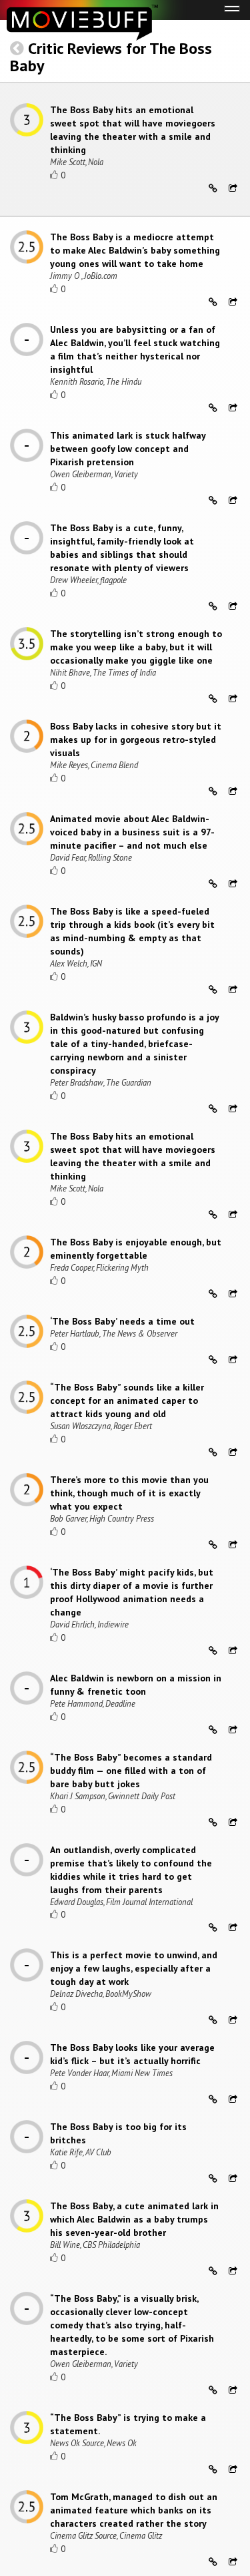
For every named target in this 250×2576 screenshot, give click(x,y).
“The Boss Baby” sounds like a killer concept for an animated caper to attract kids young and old (127, 1400)
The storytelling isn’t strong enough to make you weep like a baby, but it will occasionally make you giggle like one (136, 647)
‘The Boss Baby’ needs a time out (122, 1321)
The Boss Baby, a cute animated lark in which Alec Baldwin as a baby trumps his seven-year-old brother (134, 2219)
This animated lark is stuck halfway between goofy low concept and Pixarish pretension (128, 449)
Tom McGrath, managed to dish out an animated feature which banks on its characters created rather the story (134, 2510)
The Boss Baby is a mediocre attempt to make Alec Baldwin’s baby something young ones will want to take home (135, 250)
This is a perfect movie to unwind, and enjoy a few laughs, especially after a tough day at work (134, 1968)
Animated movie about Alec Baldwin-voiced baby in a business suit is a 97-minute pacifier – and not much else (132, 832)
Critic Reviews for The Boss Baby (111, 57)
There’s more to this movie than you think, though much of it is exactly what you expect (129, 1493)
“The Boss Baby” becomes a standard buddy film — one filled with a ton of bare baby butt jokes (131, 1771)
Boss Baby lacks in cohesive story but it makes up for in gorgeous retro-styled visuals (136, 740)
